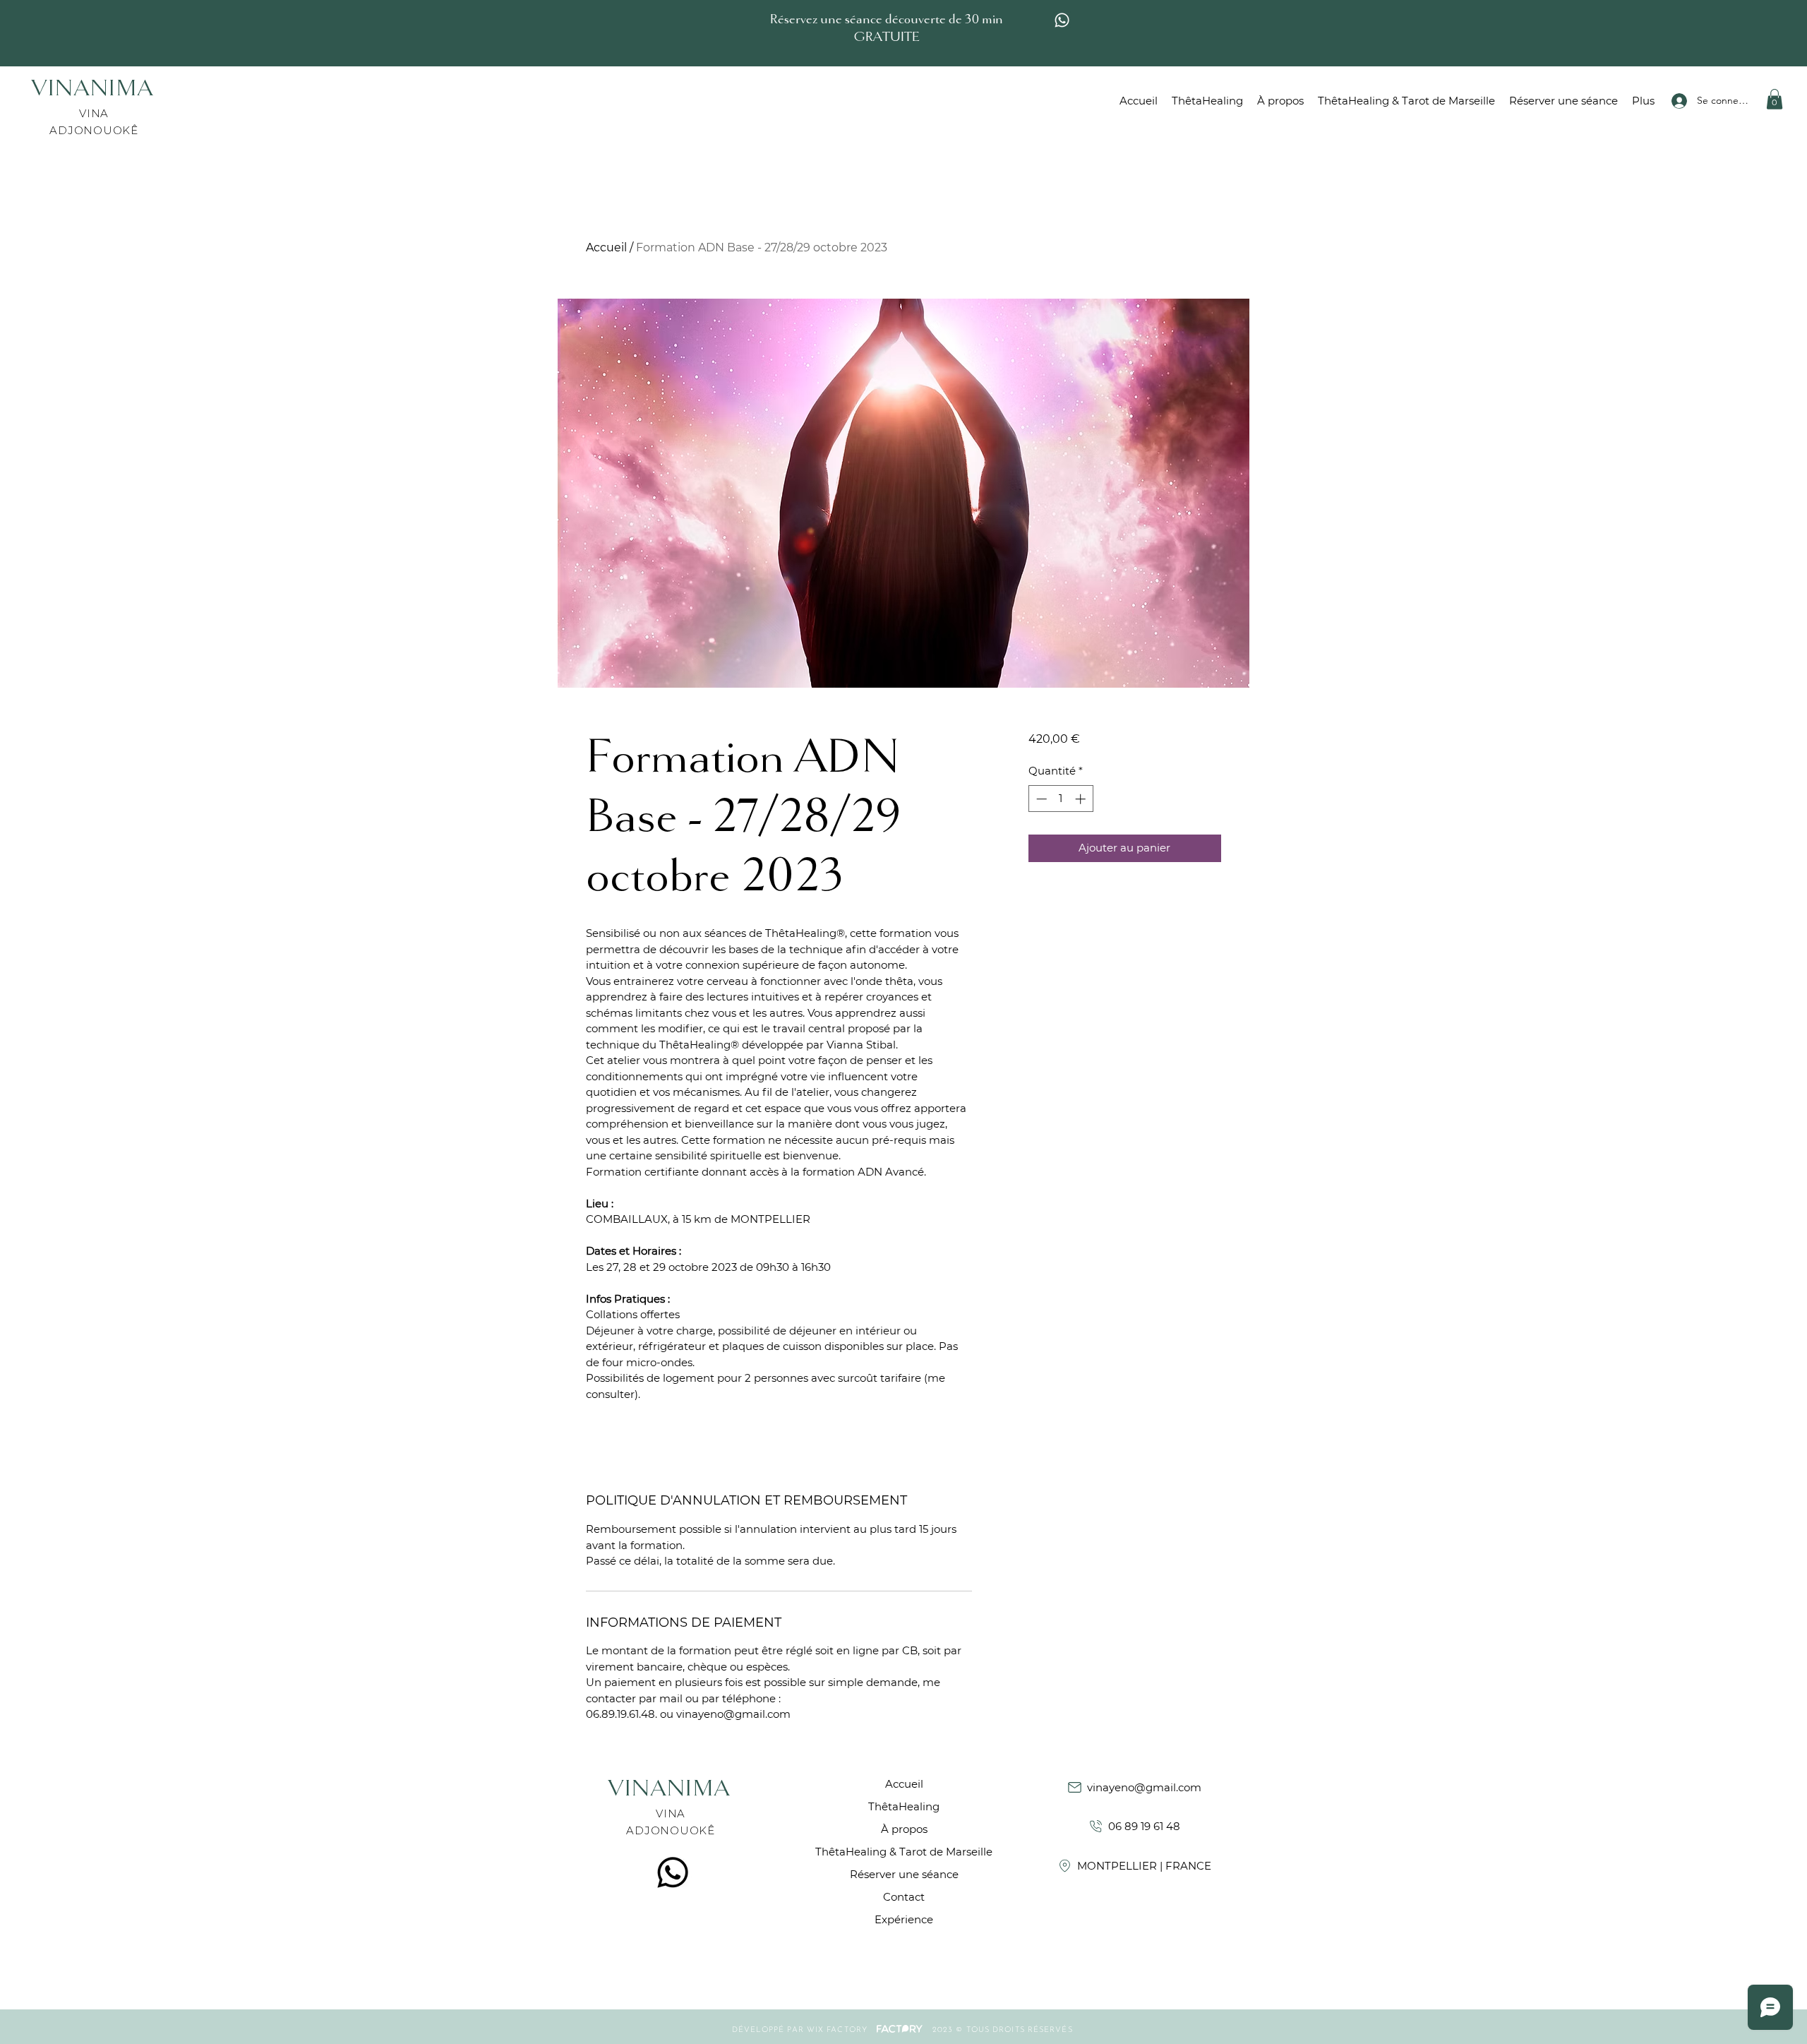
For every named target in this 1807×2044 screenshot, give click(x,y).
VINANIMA (96, 90)
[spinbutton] (1061, 799)
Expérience (904, 1919)
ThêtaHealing (904, 1806)
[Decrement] (1040, 799)
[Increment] (1082, 799)
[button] (1775, 99)
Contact (904, 1897)
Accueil (606, 247)
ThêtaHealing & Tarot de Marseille (904, 1852)
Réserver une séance (904, 1874)
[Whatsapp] (1062, 20)
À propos (904, 1829)
